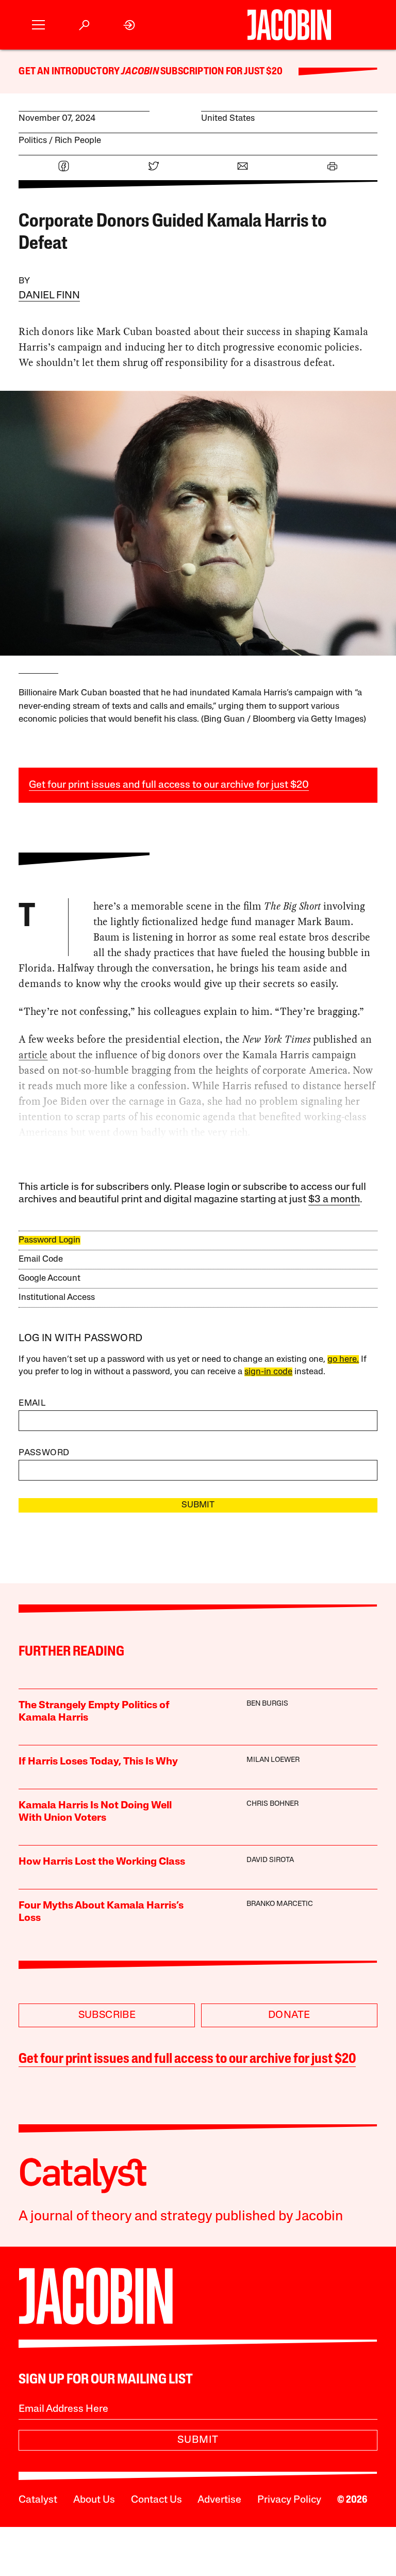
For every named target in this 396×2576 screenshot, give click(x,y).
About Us (94, 2500)
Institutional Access (57, 1298)
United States (228, 118)
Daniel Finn (49, 296)
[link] (130, 25)
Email (32, 1403)
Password (44, 1453)
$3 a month (334, 1200)
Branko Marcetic (280, 1904)
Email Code (41, 1259)
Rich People (78, 141)
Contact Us (156, 2500)
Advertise (219, 2500)
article (33, 1055)
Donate (289, 2015)
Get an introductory (70, 72)
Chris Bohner (273, 1804)
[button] (38, 25)
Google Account (49, 1278)
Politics (33, 141)
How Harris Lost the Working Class (102, 1862)
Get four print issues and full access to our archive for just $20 (169, 785)
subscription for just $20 (221, 72)
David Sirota (270, 1860)
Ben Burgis (267, 1704)
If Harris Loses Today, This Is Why (98, 1762)
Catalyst (38, 2500)
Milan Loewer (273, 1760)
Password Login (49, 1240)
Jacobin (140, 72)
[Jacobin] (289, 25)
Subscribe (107, 2015)
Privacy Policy (289, 2500)
